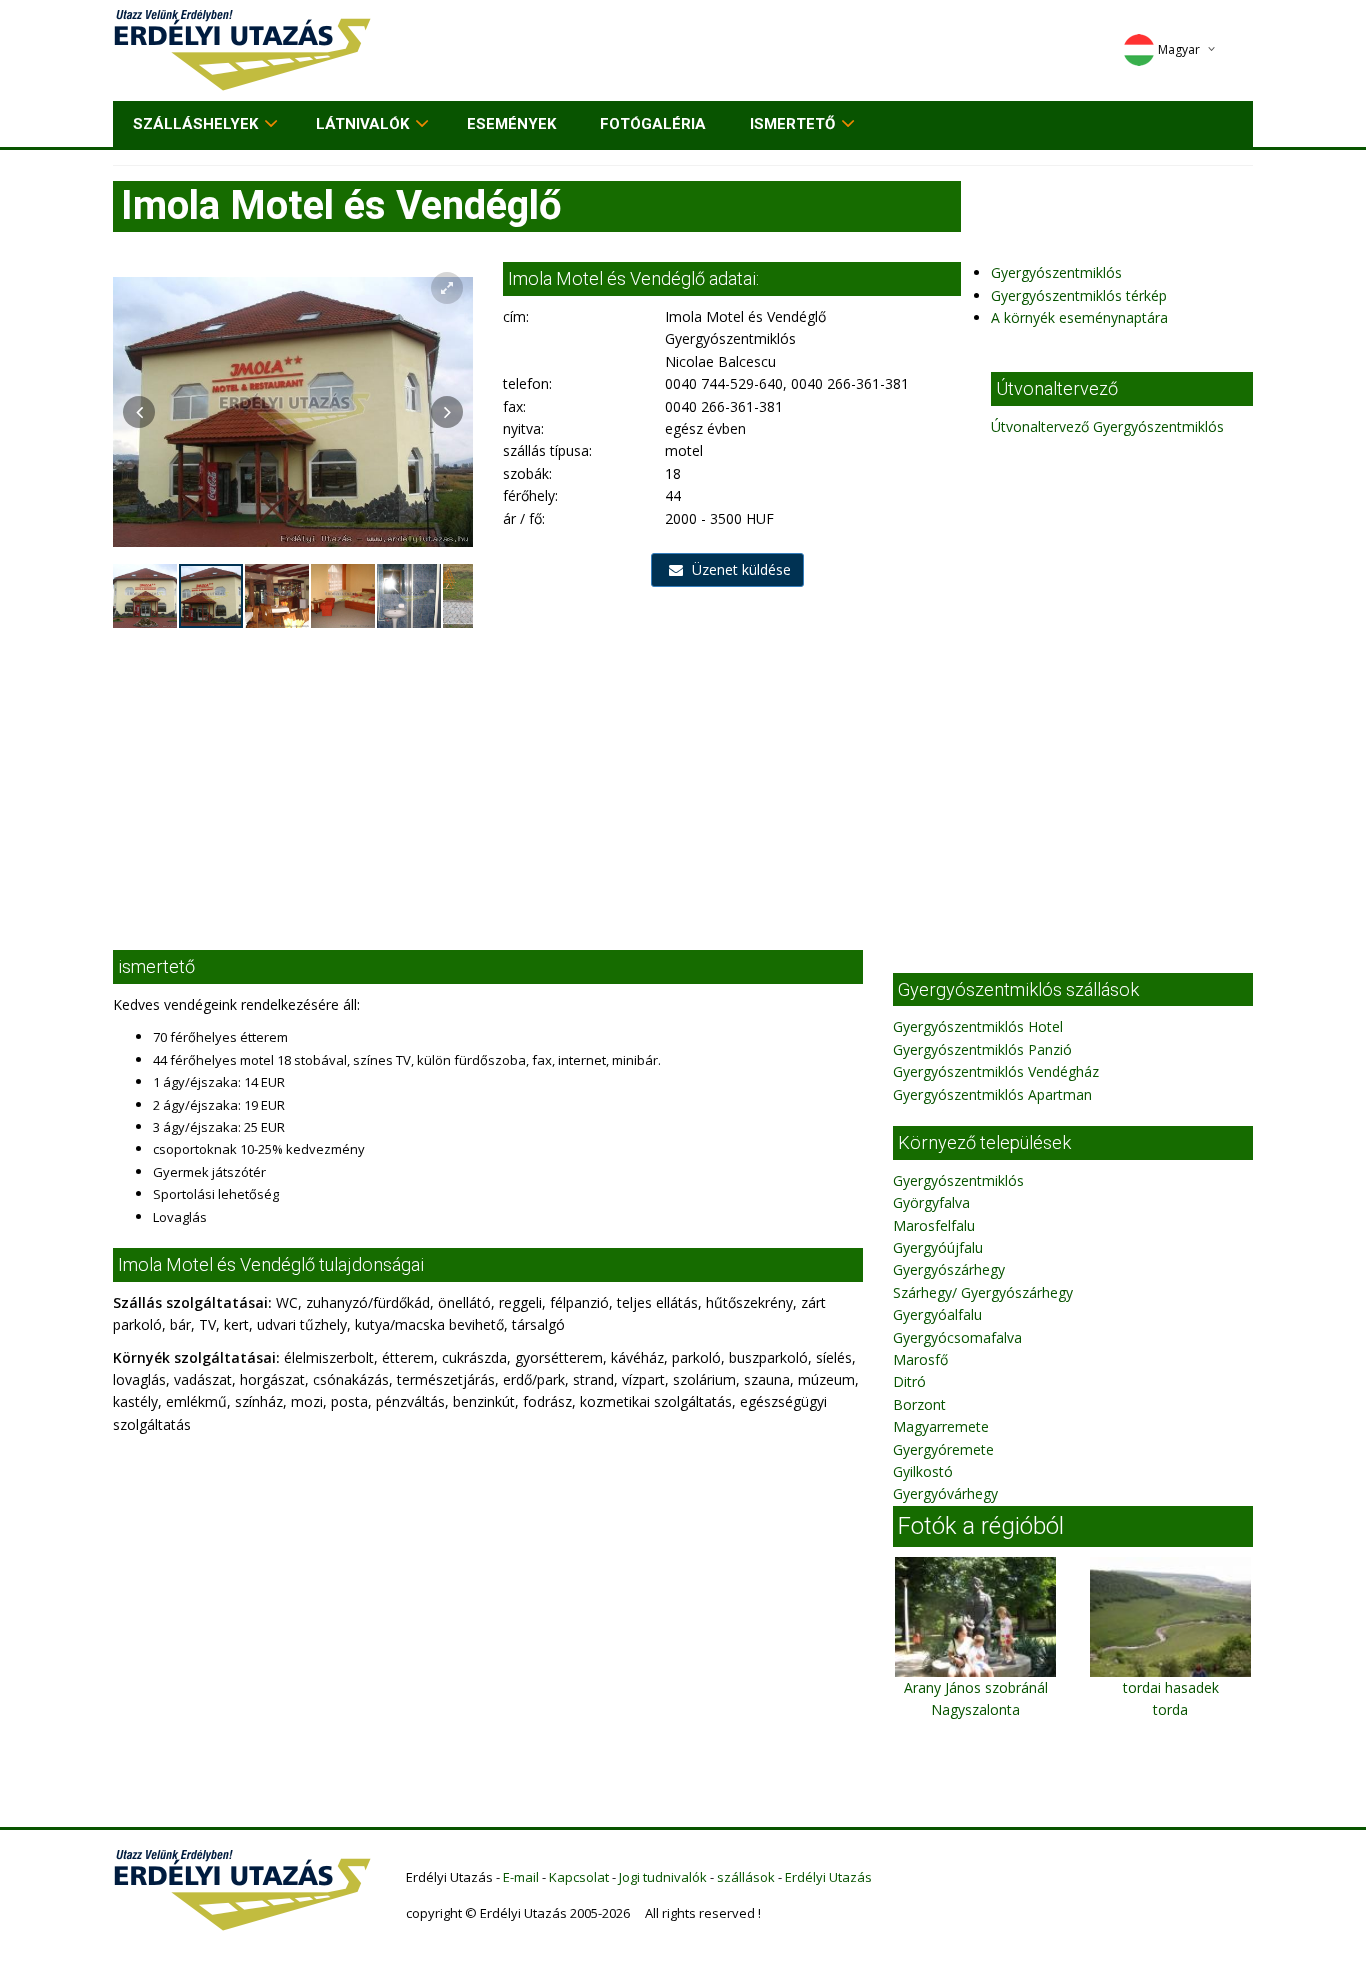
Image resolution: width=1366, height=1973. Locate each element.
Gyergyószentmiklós (1056, 272)
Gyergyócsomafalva (957, 1337)
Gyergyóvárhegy (945, 1493)
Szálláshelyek (195, 124)
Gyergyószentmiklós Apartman (992, 1094)
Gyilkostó (923, 1471)
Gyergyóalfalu (937, 1314)
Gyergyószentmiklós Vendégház (996, 1071)
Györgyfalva (931, 1202)
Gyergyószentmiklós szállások (1018, 989)
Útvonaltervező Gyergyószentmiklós (1107, 426)
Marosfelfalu (934, 1225)
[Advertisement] (683, 780)
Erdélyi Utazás (828, 1877)
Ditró (909, 1381)
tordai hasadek (1171, 1687)
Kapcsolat (579, 1877)
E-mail (521, 1877)
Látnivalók (362, 124)
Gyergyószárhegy (949, 1269)
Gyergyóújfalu (938, 1247)
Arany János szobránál (976, 1687)
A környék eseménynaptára (1079, 317)
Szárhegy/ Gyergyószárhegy (983, 1292)
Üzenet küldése (739, 569)
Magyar (1179, 49)
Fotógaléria (653, 124)
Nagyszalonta (975, 1709)
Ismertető (792, 124)
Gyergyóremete (943, 1449)
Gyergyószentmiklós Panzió (982, 1049)
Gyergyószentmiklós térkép (1079, 295)
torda (1170, 1709)
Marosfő (920, 1359)
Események (511, 124)
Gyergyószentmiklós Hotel (978, 1026)
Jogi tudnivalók (663, 1877)
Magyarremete (941, 1426)
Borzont (919, 1404)
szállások (746, 1877)
